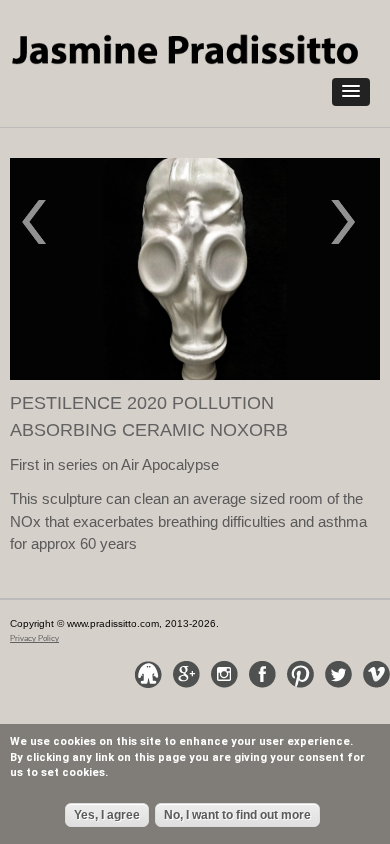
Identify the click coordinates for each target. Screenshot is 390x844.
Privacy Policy (34, 638)
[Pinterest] (300, 674)
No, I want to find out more (237, 815)
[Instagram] (224, 674)
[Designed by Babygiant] (148, 674)
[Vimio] (376, 674)
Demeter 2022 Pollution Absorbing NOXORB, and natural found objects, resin (353, 225)
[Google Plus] (186, 674)
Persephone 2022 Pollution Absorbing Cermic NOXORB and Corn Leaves (49, 225)
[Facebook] (262, 674)
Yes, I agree (107, 815)
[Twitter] (338, 674)
